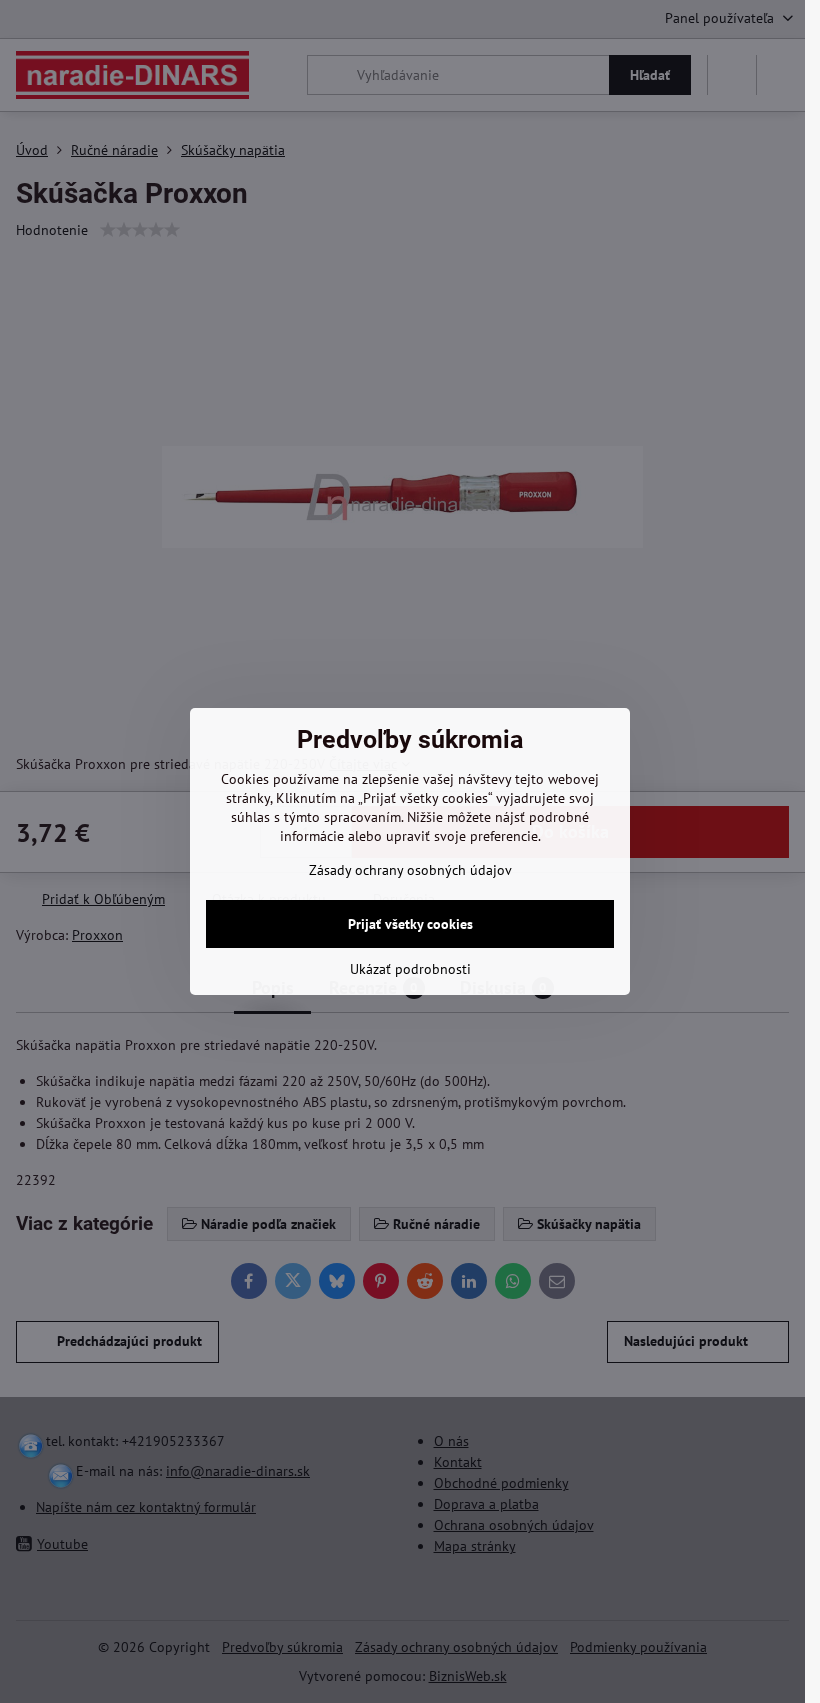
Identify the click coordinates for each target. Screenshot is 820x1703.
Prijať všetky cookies (410, 924)
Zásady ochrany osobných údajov (410, 870)
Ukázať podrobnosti (410, 969)
